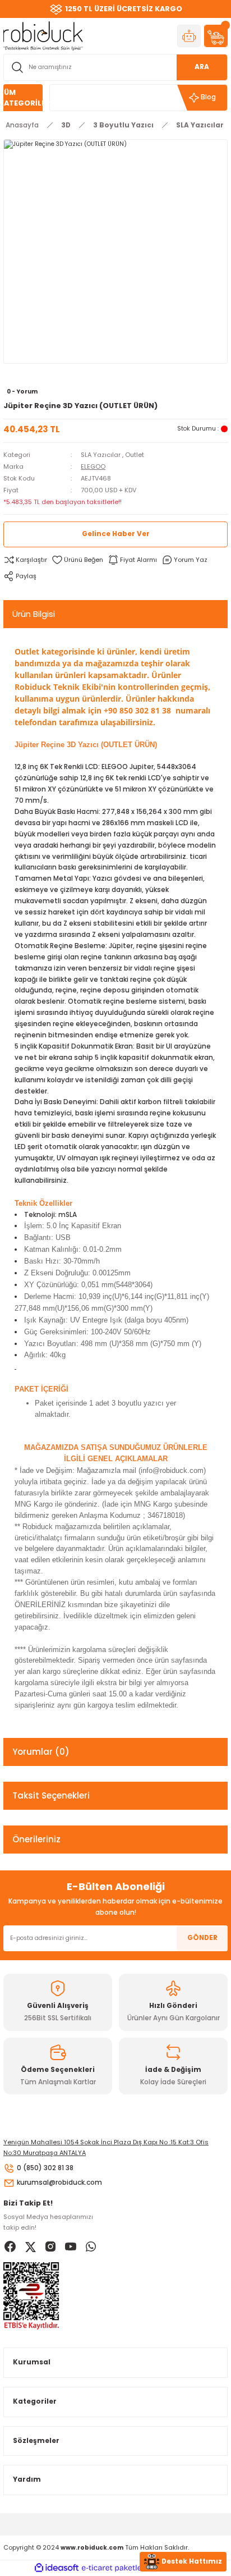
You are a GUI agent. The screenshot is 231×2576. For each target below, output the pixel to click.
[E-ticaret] (114, 2568)
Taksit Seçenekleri (51, 1795)
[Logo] (43, 36)
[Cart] (216, 36)
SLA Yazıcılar (101, 455)
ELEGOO (93, 466)
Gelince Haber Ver (116, 534)
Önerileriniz (36, 1839)
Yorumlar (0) (41, 1752)
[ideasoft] (57, 2568)
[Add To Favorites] (77, 560)
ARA (202, 67)
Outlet (135, 455)
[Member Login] (189, 36)
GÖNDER (202, 1938)
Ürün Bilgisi (34, 614)
